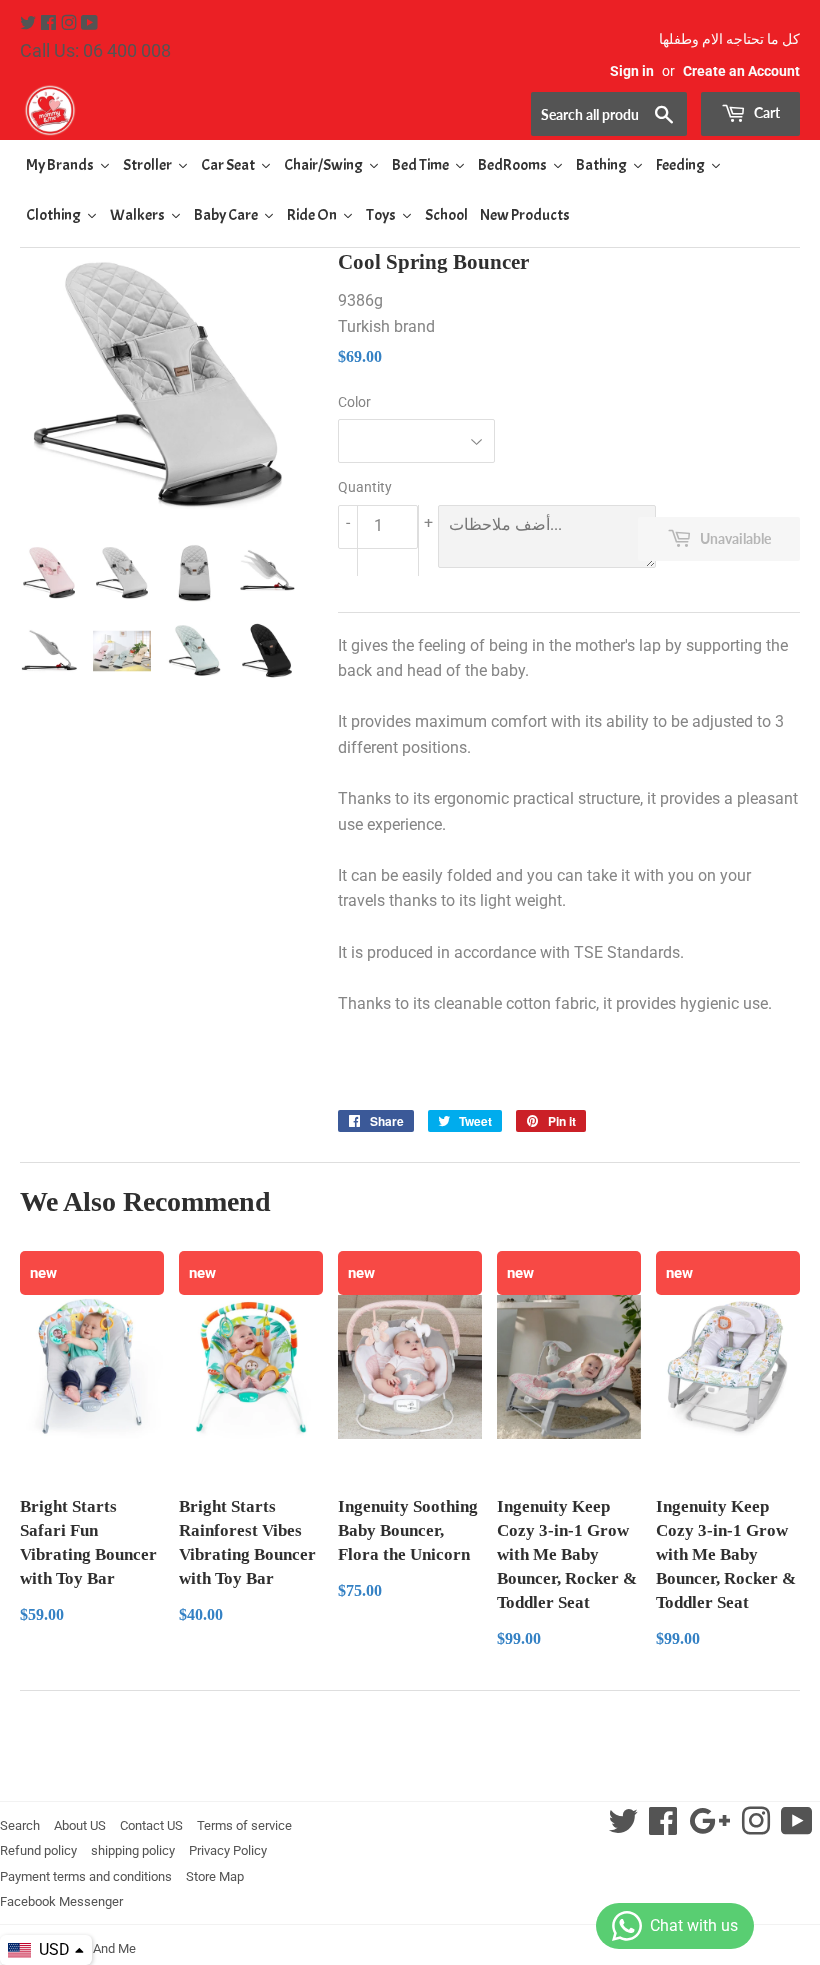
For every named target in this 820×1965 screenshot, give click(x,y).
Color (354, 402)
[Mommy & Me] (215, 110)
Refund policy (38, 1850)
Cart (765, 112)
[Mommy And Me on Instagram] (71, 23)
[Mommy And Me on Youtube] (89, 23)
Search (20, 1825)
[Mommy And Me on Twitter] (30, 23)
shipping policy (133, 1850)
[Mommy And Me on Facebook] (50, 23)
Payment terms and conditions (86, 1876)
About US (80, 1825)
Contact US (151, 1825)
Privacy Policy (228, 1850)
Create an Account (741, 71)
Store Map (215, 1876)
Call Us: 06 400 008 (95, 50)
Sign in (632, 71)
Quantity (365, 487)
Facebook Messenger (61, 1901)
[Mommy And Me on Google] (709, 1827)
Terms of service (244, 1825)
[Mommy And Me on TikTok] (797, 1827)
